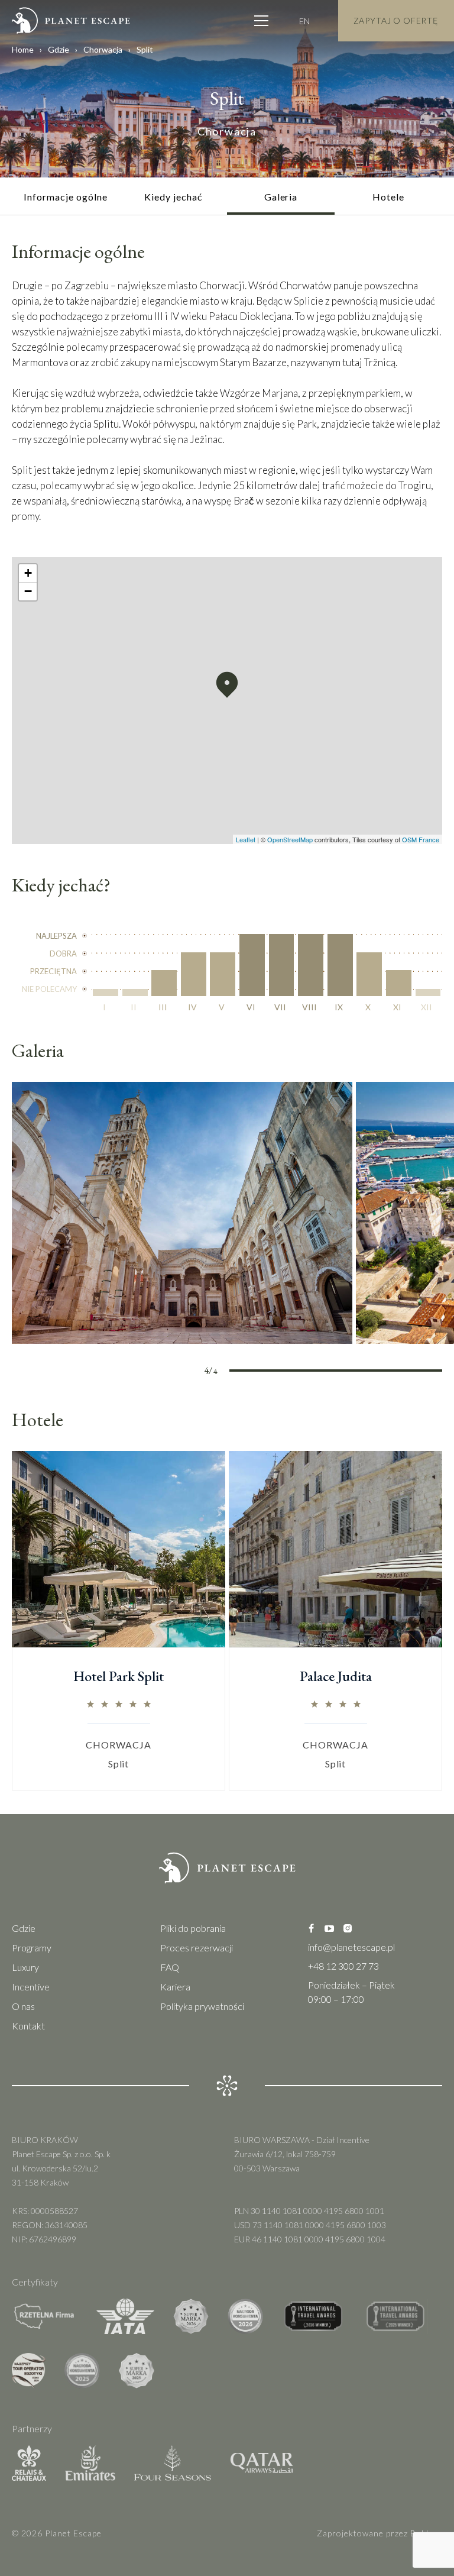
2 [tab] (309, 1372)
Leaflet (246, 839)
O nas (23, 2006)
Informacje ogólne (65, 197)
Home (23, 49)
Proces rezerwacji (197, 1948)
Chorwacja (103, 49)
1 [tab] (256, 1372)
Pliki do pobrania (193, 1928)
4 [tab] (416, 1372)
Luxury (25, 1967)
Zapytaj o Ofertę (396, 20)
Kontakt (28, 2026)
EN (304, 21)
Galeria (281, 197)
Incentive (31, 1987)
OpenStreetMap (290, 839)
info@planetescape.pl (351, 1947)
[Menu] (261, 21)
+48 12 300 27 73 (343, 1966)
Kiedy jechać (173, 197)
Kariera (175, 1987)
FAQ (170, 1967)
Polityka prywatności (202, 2006)
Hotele (388, 197)
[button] (227, 685)
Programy (32, 1948)
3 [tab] (362, 1372)
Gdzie (59, 49)
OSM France (421, 839)
